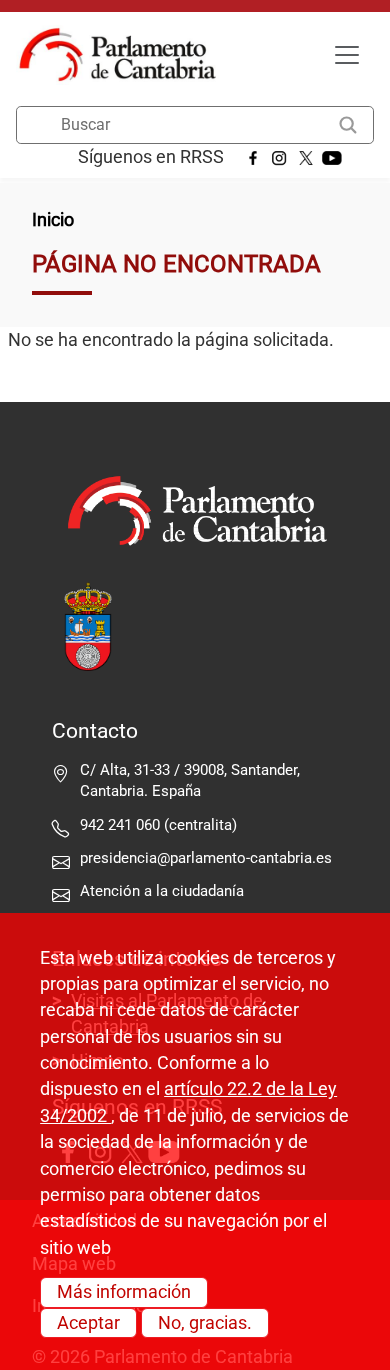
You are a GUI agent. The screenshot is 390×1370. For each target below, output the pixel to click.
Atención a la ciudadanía (164, 891)
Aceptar (88, 1323)
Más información (124, 1292)
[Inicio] (125, 55)
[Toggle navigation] (347, 55)
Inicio (53, 220)
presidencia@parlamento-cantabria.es (206, 858)
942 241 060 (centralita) (158, 825)
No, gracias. (205, 1323)
